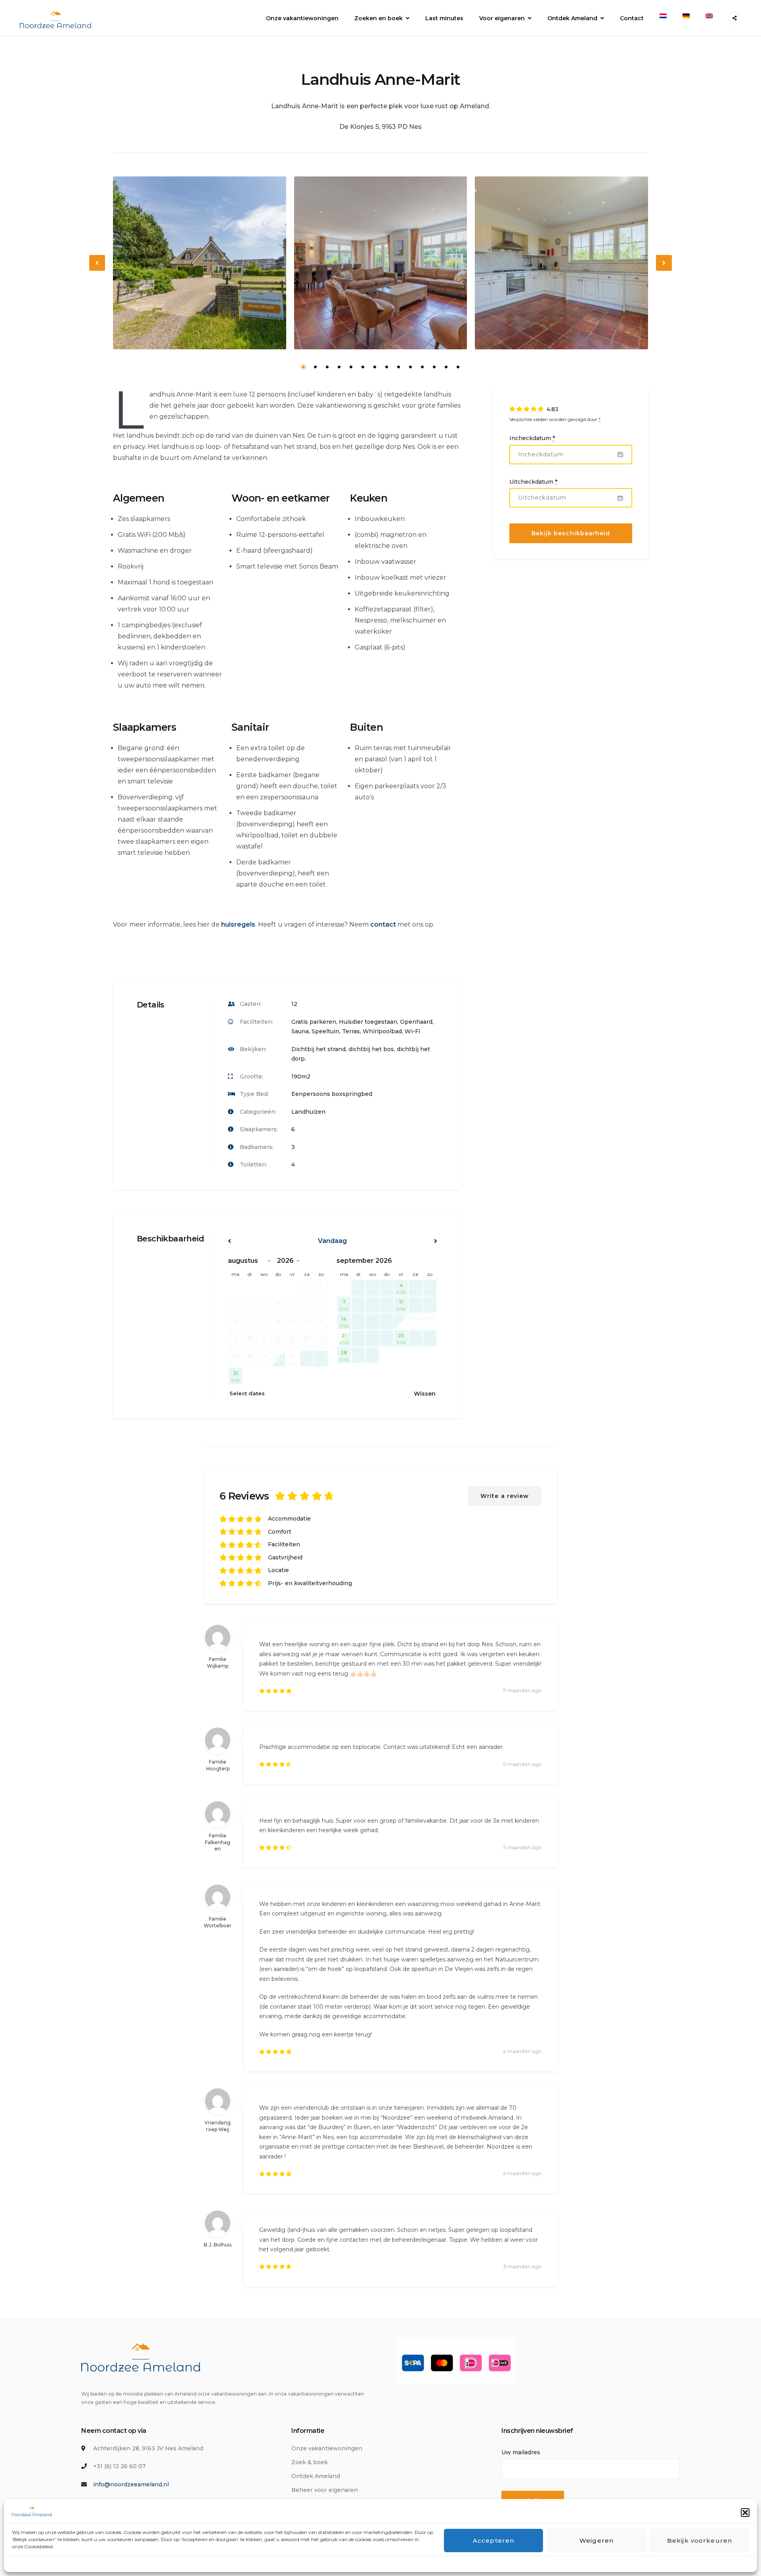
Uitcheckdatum (533, 482)
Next (664, 269)
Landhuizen (308, 1112)
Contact (632, 18)
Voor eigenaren (502, 18)
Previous (98, 269)
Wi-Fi (412, 1031)
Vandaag (332, 1241)
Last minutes (444, 18)
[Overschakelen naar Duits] (686, 16)
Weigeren (597, 2541)
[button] (745, 2513)
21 (344, 1339)
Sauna (300, 1031)
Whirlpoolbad (382, 1031)
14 (458, 367)
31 (235, 1376)
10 (410, 367)
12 (434, 367)
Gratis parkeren (314, 1022)
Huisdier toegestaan (368, 1022)
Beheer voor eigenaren (325, 2490)
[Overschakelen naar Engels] (709, 16)
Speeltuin (325, 1031)
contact (383, 924)
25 (401, 1339)
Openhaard (416, 1022)
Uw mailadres (521, 2452)
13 (446, 367)
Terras (351, 1031)
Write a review (505, 1496)
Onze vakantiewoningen (302, 18)
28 (344, 1356)
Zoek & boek (310, 2462)
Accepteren (493, 2541)
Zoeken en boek (379, 18)
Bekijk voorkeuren (700, 2541)
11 (422, 367)
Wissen (425, 1394)
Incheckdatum (532, 439)
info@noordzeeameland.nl (131, 2484)
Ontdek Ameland (572, 18)
